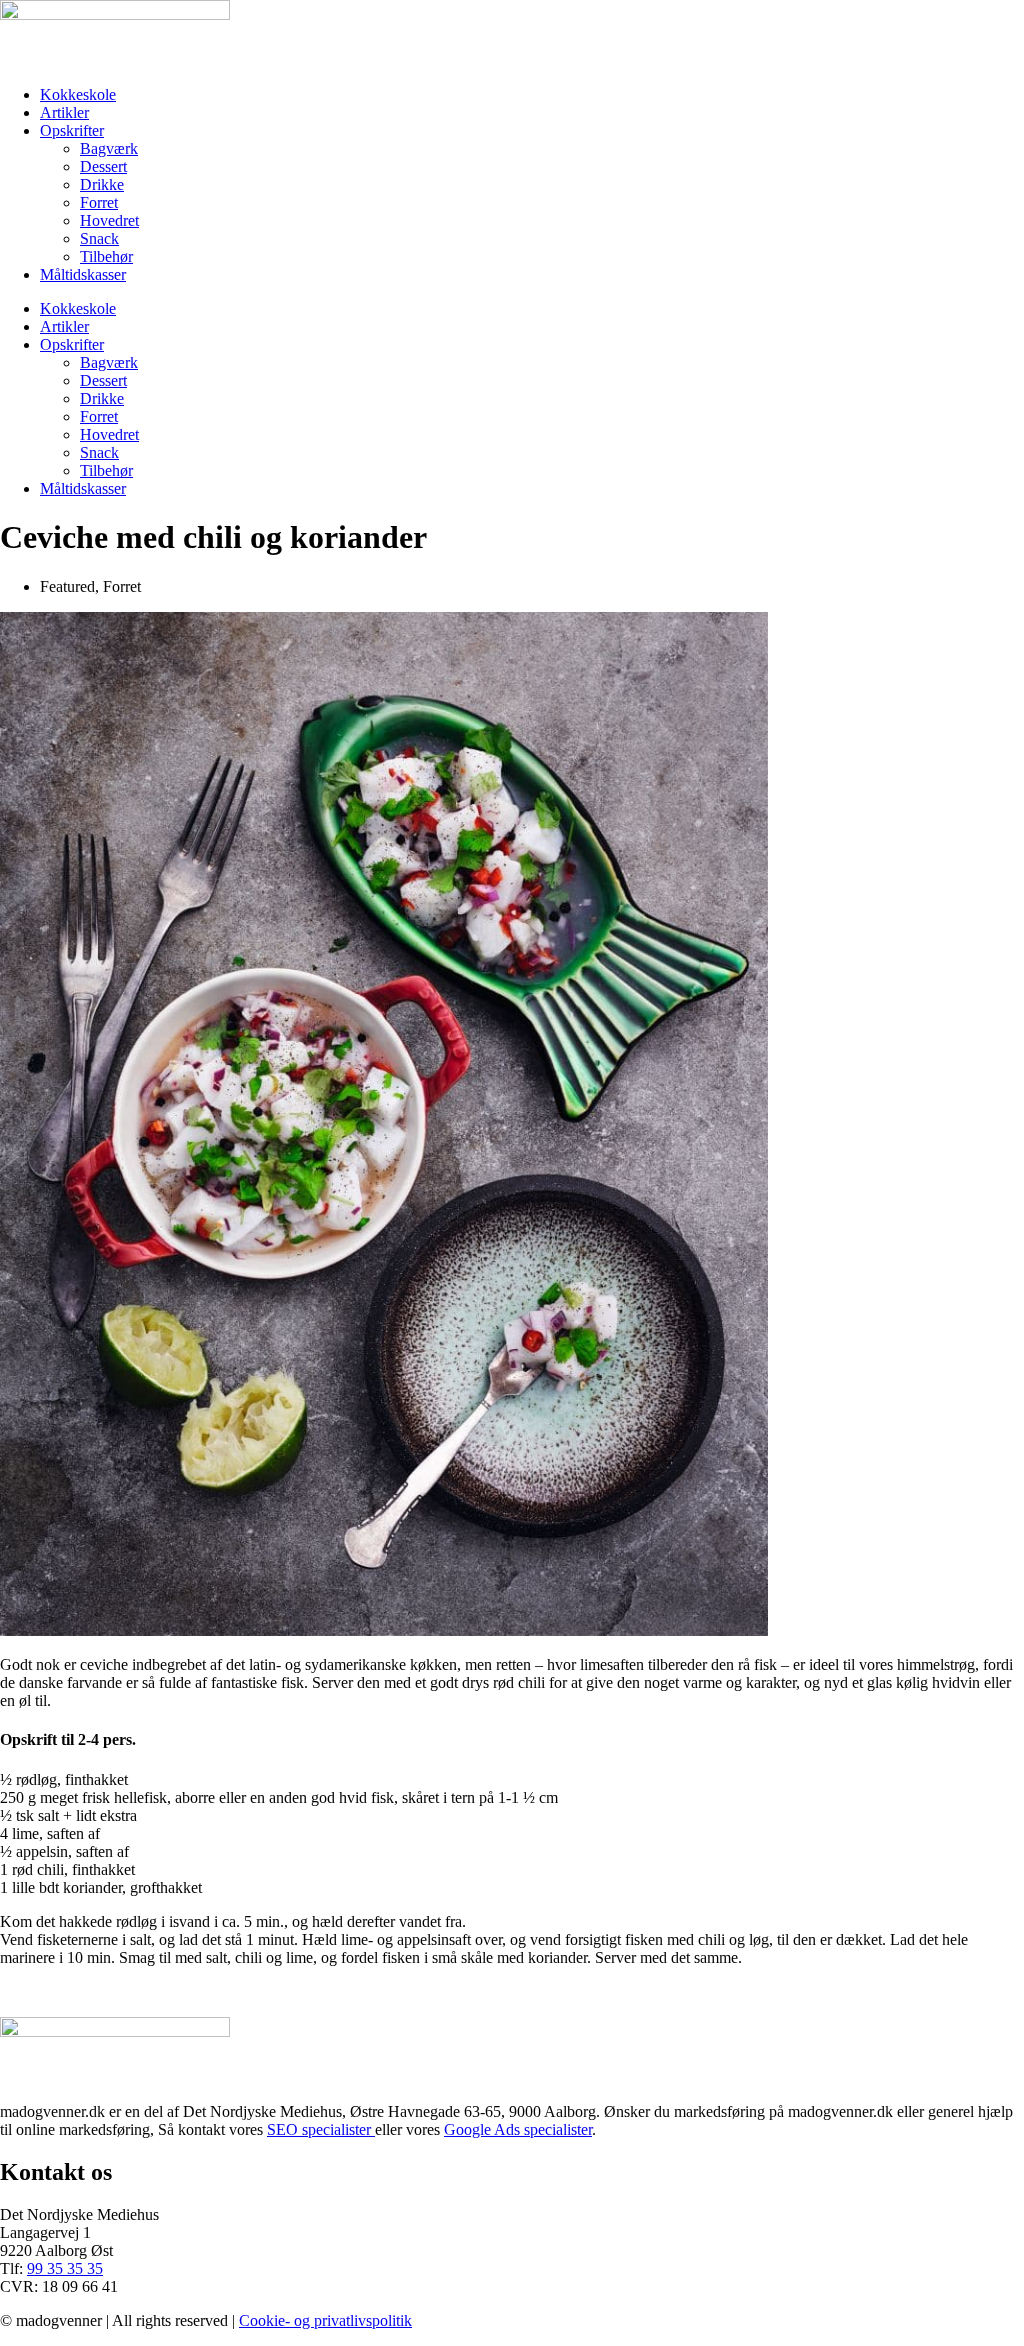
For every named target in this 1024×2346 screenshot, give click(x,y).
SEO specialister (321, 2129)
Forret (99, 202)
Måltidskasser (83, 274)
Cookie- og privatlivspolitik (325, 2320)
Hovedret (109, 220)
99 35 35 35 (65, 2268)
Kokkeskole (78, 94)
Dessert (103, 166)
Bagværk (109, 148)
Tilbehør (106, 256)
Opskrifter (72, 130)
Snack (99, 238)
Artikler (64, 112)
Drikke (102, 184)
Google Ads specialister (518, 2129)
